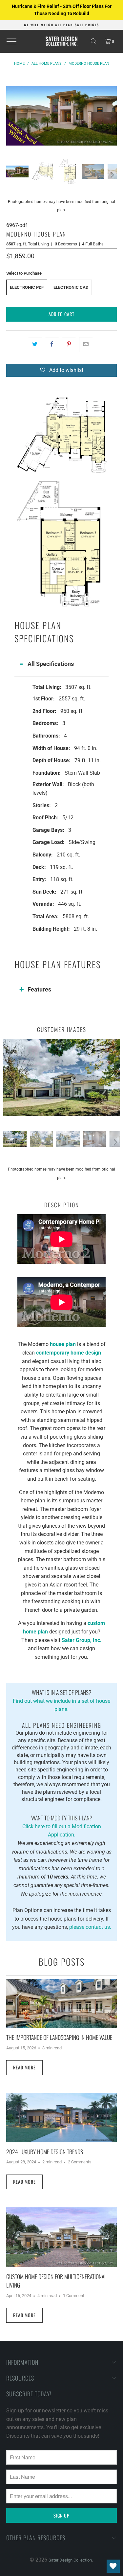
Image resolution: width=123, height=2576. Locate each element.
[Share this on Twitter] (35, 345)
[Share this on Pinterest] (69, 345)
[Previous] (11, 116)
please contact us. (90, 1927)
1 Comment (74, 2296)
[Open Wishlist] (113, 2566)
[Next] (112, 116)
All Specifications (51, 664)
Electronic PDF (27, 287)
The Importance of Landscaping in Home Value (59, 2037)
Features (39, 989)
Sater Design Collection (70, 2560)
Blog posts (62, 1962)
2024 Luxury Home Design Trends (45, 2152)
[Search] (94, 41)
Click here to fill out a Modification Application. (62, 1826)
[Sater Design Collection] (62, 41)
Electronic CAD (71, 287)
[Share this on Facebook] (52, 345)
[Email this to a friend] (86, 345)
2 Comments (80, 2162)
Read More (24, 2067)
